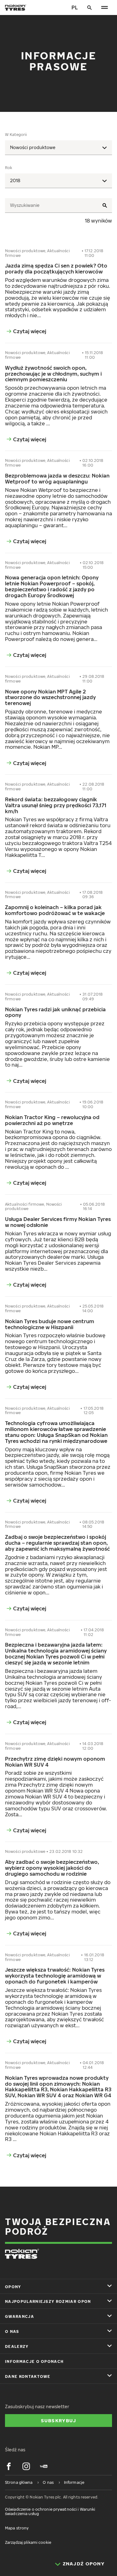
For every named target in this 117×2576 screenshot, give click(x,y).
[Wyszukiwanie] (90, 8)
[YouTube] (44, 2466)
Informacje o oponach (34, 2361)
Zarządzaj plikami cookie (28, 2542)
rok (9, 168)
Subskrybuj (59, 2420)
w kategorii (16, 135)
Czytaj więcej (30, 331)
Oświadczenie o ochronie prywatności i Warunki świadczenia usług (50, 2511)
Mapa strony (17, 2528)
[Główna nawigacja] (105, 8)
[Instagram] (26, 2466)
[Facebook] (9, 2466)
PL (75, 8)
